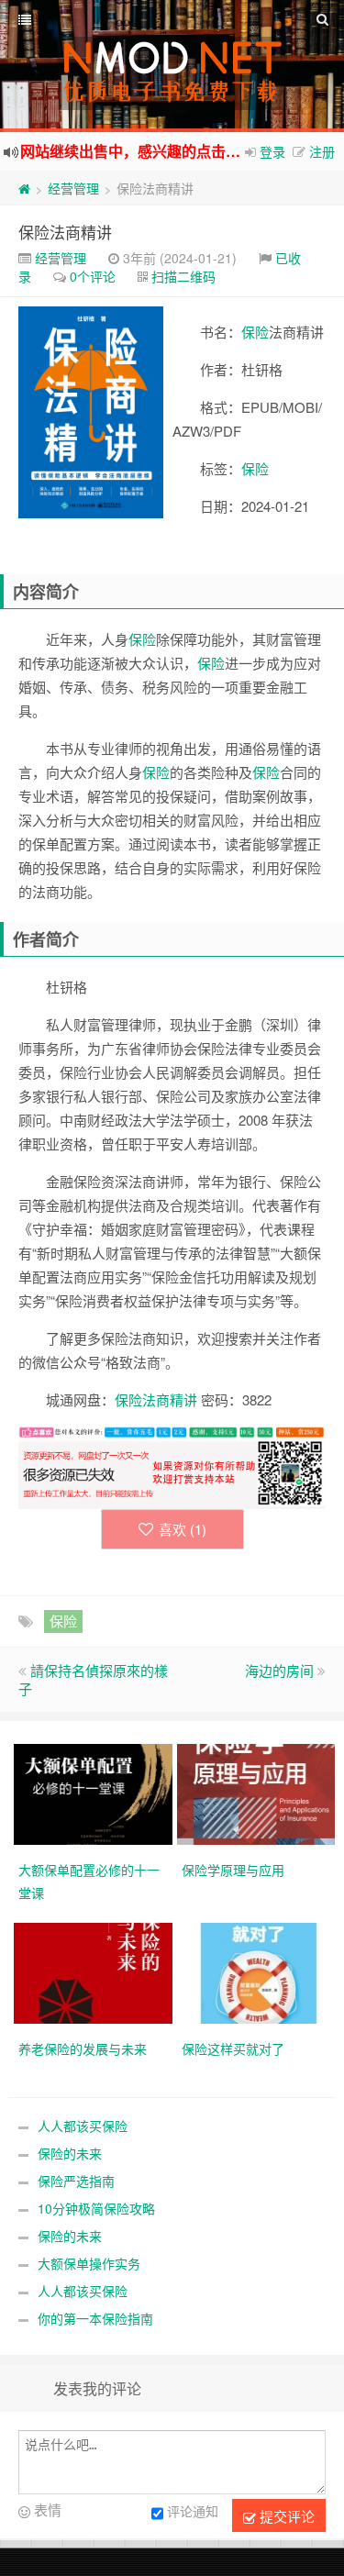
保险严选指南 (76, 2181)
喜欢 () (183, 1529)
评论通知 (193, 2512)
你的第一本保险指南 (95, 2318)
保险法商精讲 (65, 232)
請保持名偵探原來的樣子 (93, 1679)
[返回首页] (24, 188)
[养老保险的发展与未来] (95, 1971)
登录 (272, 151)
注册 (322, 151)
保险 (255, 332)
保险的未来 (70, 2153)
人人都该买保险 (83, 2126)
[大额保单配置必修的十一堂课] (95, 1793)
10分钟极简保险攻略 (96, 2208)
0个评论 (93, 276)
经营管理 (73, 188)
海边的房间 (279, 1670)
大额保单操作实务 (89, 2263)
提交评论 (285, 2516)
